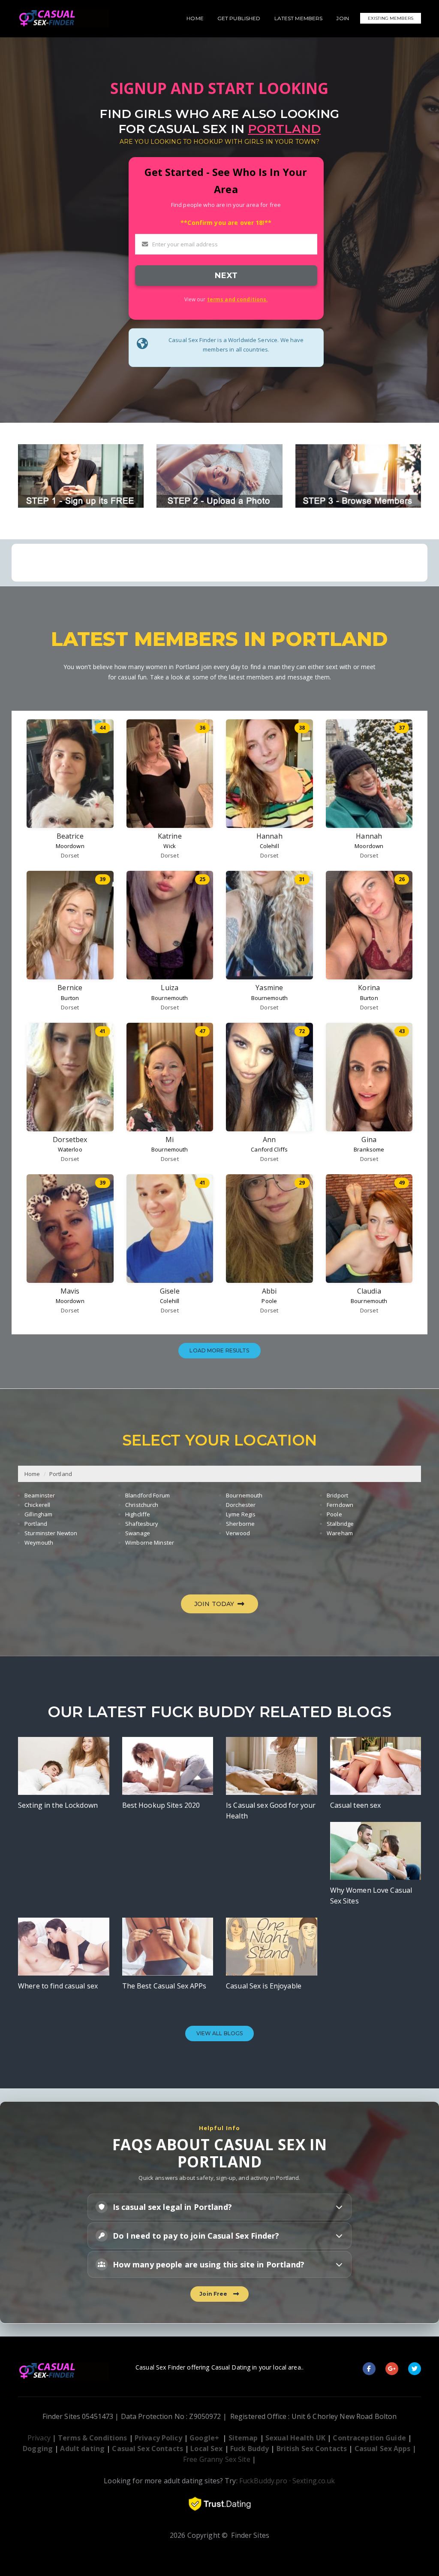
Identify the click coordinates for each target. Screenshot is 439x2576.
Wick (170, 846)
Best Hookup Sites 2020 (161, 1805)
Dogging (38, 2449)
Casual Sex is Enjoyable (264, 1986)
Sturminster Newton (51, 1533)
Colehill (269, 846)
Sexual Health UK (295, 2438)
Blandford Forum (147, 1495)
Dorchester (241, 1505)
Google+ (204, 2438)
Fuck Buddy (250, 2449)
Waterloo (70, 1149)
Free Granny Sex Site (217, 2459)
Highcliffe (138, 1514)
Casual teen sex (356, 1805)
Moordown (70, 846)
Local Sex (206, 2449)
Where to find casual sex (58, 1986)
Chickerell (37, 1505)
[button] (220, 2207)
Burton (70, 998)
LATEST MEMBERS (299, 18)
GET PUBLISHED (239, 18)
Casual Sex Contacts (147, 2449)
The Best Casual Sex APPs (164, 1986)
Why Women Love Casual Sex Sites (371, 1896)
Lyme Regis (241, 1514)
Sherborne (240, 1524)
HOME (195, 18)
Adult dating (83, 2449)
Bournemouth (170, 998)
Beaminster (40, 1495)
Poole (269, 1301)
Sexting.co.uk (314, 2481)
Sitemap (243, 2438)
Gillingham (38, 1514)
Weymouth (39, 1543)
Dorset (70, 855)
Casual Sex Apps (383, 2449)
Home (32, 1474)
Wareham (340, 1533)
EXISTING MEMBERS (391, 18)
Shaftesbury (142, 1524)
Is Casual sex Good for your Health (271, 1811)
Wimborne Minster (150, 1543)
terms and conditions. (238, 299)
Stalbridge (340, 1524)
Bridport (337, 1495)
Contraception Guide (369, 2438)
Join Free (215, 2294)
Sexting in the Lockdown (58, 1805)
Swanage (138, 1533)
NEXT (226, 275)
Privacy (39, 2438)
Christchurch (142, 1505)
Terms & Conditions (92, 2438)
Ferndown (340, 1505)
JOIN (343, 18)
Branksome (369, 1149)
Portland (61, 1474)
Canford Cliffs (269, 1149)
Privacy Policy (158, 2438)
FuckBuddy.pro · (265, 2481)
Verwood (238, 1533)
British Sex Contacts (312, 2449)
